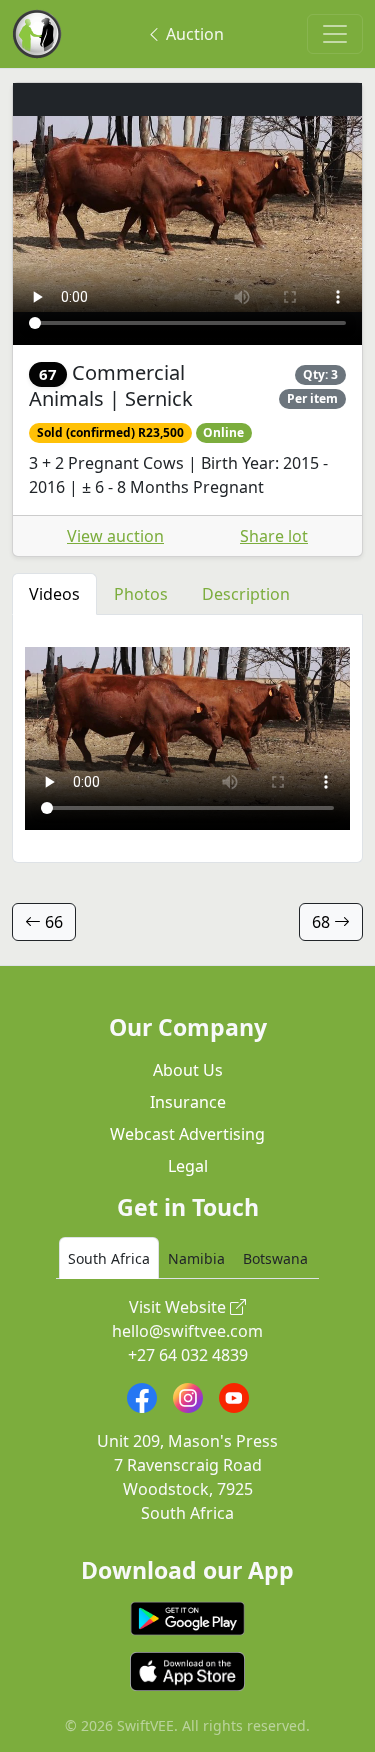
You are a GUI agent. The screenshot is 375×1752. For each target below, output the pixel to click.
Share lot (274, 536)
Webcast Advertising (187, 1134)
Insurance (188, 1102)
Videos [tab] (54, 594)
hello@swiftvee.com (187, 1331)
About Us (188, 1070)
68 (323, 922)
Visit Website (179, 1307)
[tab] (109, 1258)
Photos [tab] (141, 594)
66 (52, 922)
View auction (115, 536)
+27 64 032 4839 (188, 1355)
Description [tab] (246, 594)
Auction (193, 34)
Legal (188, 1166)
